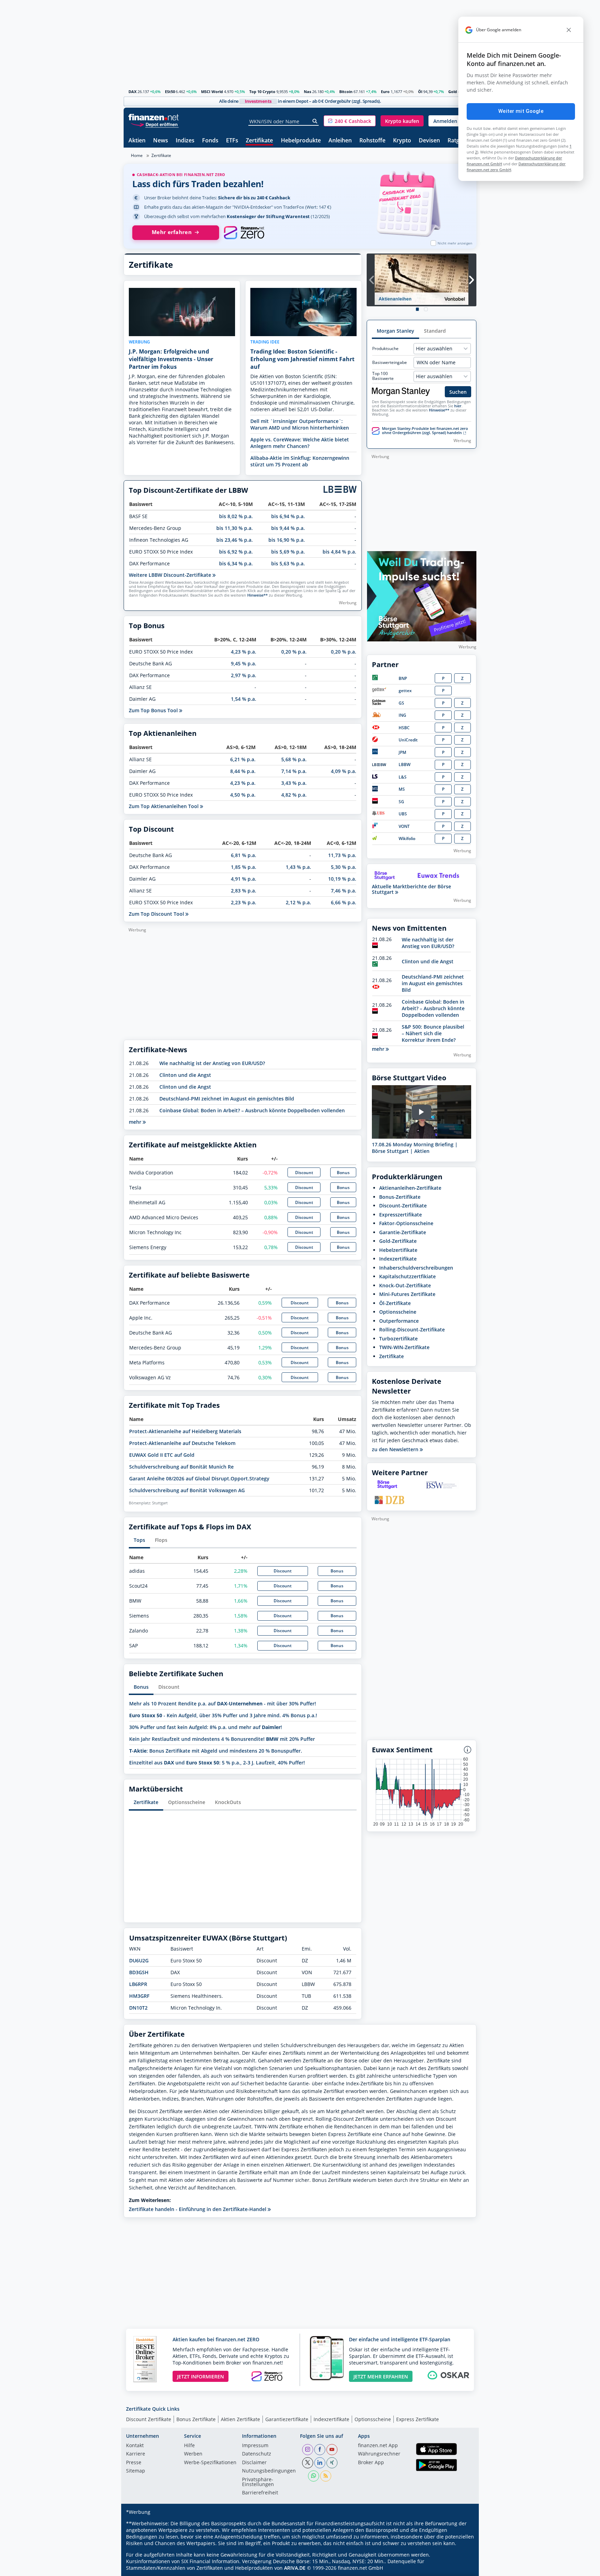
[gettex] (379, 691)
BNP (403, 678)
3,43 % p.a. (294, 783)
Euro (385, 92)
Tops (139, 1540)
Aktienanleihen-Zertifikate (410, 1188)
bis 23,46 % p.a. (235, 540)
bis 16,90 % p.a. (287, 540)
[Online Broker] (155, 124)
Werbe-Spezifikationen (210, 2463)
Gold (453, 92)
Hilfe (189, 2446)
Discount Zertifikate (149, 2419)
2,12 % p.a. (298, 902)
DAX (132, 92)
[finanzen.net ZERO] (244, 233)
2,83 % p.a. (244, 891)
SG (401, 802)
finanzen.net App (378, 2446)
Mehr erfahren (172, 232)
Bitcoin (346, 92)
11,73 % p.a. (342, 855)
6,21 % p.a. (243, 759)
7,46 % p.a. (344, 891)
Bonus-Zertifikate (400, 1197)
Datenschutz (257, 2454)
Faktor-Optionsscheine (406, 1223)
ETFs (232, 141)
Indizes (185, 141)
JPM (402, 752)
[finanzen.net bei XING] (332, 2463)
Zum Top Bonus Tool (154, 710)
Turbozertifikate (398, 1339)
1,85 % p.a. (244, 867)
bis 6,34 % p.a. (236, 563)
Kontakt (135, 2446)
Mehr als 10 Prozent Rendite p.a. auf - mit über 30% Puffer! (223, 1704)
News (161, 141)
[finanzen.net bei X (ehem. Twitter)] (308, 2463)
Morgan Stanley (395, 331)
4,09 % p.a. (344, 771)
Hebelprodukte (301, 141)
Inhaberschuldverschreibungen (416, 1268)
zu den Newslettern (396, 1449)
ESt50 (170, 92)
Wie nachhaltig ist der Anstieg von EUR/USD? (212, 1063)
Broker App (371, 2463)
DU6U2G (139, 1960)
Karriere (136, 2454)
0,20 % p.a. (294, 652)
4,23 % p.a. (244, 652)
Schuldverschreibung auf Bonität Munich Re (181, 1467)
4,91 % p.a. (244, 879)
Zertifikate (259, 141)
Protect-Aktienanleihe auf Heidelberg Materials (185, 1431)
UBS (403, 814)
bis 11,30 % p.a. (235, 528)
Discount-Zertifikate (403, 1206)
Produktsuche (385, 349)
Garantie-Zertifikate (403, 1232)
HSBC (404, 728)
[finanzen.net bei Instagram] (308, 2450)
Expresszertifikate (401, 1215)
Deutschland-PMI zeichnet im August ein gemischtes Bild (227, 1099)
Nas (307, 92)
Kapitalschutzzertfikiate (407, 1276)
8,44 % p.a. (243, 771)
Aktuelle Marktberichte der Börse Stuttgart (411, 889)
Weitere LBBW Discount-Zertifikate (171, 575)
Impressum (255, 2446)
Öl (420, 92)
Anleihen (340, 141)
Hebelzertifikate (398, 1250)
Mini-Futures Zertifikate (407, 1294)
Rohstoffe (372, 141)
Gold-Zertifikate (398, 1241)
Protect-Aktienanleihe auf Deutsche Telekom (182, 1443)
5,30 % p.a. (344, 867)
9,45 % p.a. (244, 663)
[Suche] (315, 121)
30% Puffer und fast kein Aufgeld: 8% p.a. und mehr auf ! (206, 1727)
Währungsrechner (379, 2454)
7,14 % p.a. (294, 771)
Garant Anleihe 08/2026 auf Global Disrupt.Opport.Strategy (199, 1478)
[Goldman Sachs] (380, 703)
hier (458, 406)
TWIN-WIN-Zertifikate (404, 1347)
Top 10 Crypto (262, 92)
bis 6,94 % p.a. (288, 516)
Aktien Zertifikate (240, 2419)
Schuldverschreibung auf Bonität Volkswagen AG (187, 1490)
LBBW (405, 765)
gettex (405, 691)
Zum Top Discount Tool (157, 914)
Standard (435, 331)
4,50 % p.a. (243, 795)
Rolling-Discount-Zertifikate (412, 1329)
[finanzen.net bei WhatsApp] (314, 2476)
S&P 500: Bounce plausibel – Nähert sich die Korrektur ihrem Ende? (433, 1033)
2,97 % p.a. (244, 675)
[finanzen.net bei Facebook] (320, 2450)
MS (402, 789)
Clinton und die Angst (185, 1075)
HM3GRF (139, 1996)
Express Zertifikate (418, 2419)
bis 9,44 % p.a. (288, 528)
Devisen (429, 141)
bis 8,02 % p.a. (236, 516)
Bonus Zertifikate (196, 2419)
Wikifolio (407, 838)
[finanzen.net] (154, 117)
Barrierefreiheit (260, 2493)
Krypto (402, 141)
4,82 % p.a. (294, 795)
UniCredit (408, 740)
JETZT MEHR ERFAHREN (381, 2376)
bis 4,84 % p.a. (339, 552)
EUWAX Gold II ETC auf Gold (162, 1455)
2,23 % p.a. (244, 902)
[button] (350, 121)
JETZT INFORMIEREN (201, 2376)
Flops (161, 1540)
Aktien (137, 141)
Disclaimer (254, 2463)
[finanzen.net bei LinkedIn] (320, 2463)
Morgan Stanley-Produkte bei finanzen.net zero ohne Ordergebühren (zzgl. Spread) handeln (425, 431)
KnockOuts (228, 1802)
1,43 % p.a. (298, 867)
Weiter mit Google (521, 111)
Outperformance (399, 1321)
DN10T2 (138, 2008)
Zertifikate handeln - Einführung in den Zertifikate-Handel (198, 2209)
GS (401, 703)
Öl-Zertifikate (395, 1303)
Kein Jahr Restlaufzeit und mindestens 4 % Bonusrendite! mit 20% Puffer (222, 1739)
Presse (134, 2463)
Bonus (343, 1173)
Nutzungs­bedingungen (269, 2471)
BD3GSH (139, 1972)
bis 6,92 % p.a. (236, 552)
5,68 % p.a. (294, 759)
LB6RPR (138, 1984)
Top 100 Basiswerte (383, 376)
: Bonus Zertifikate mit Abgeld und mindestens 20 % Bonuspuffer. (216, 1751)
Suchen (458, 392)
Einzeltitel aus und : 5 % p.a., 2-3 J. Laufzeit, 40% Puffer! (217, 1763)
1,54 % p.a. (244, 699)
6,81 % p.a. (244, 855)
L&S (403, 777)
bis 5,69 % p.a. (288, 552)
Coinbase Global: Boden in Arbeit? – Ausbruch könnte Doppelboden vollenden (252, 1110)
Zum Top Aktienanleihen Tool (164, 806)
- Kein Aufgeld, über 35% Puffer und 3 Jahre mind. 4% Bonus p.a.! (223, 1715)
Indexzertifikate (398, 1259)
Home (137, 155)
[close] (569, 30)
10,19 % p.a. (342, 879)
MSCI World (212, 92)
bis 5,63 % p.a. (288, 563)
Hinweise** (257, 595)
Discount (304, 1173)
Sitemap (136, 2471)
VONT (404, 826)
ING (402, 715)
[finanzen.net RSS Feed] (326, 2476)
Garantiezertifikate (287, 2419)
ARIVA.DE (295, 2568)
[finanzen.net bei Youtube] (332, 2450)
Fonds (210, 141)
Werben (193, 2454)
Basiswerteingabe (390, 363)
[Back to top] (462, 2568)
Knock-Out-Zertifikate (405, 1285)
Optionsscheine (187, 1802)
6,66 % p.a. (344, 902)
